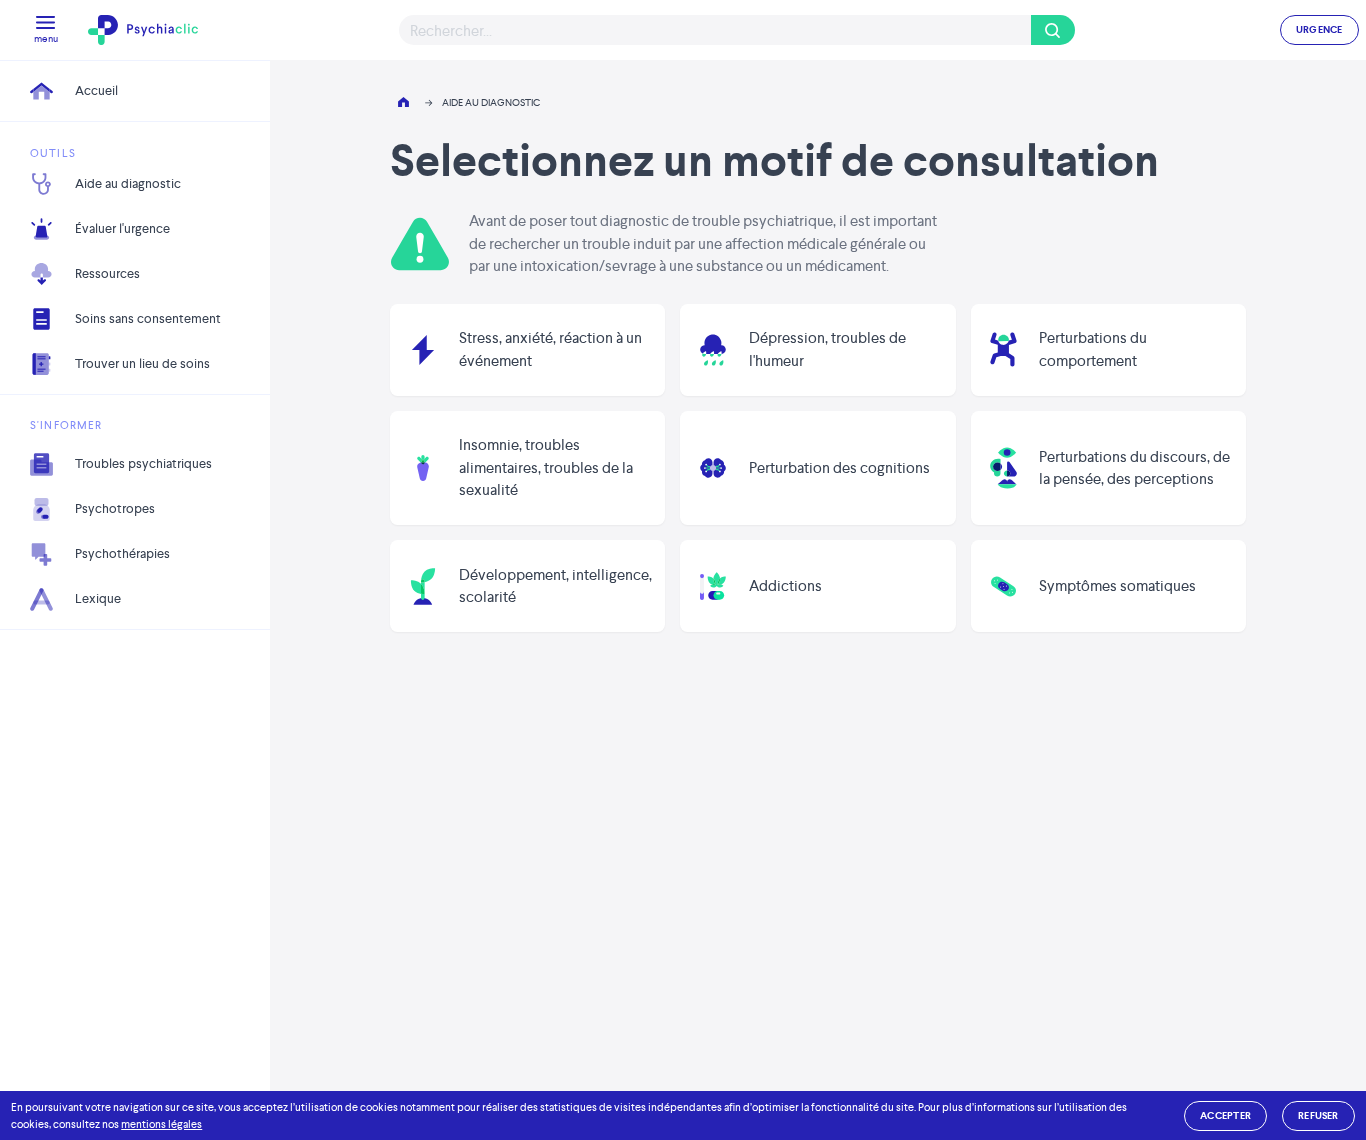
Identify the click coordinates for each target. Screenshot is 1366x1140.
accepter (1225, 1115)
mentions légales (161, 1124)
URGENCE (1319, 29)
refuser (1318, 1115)
